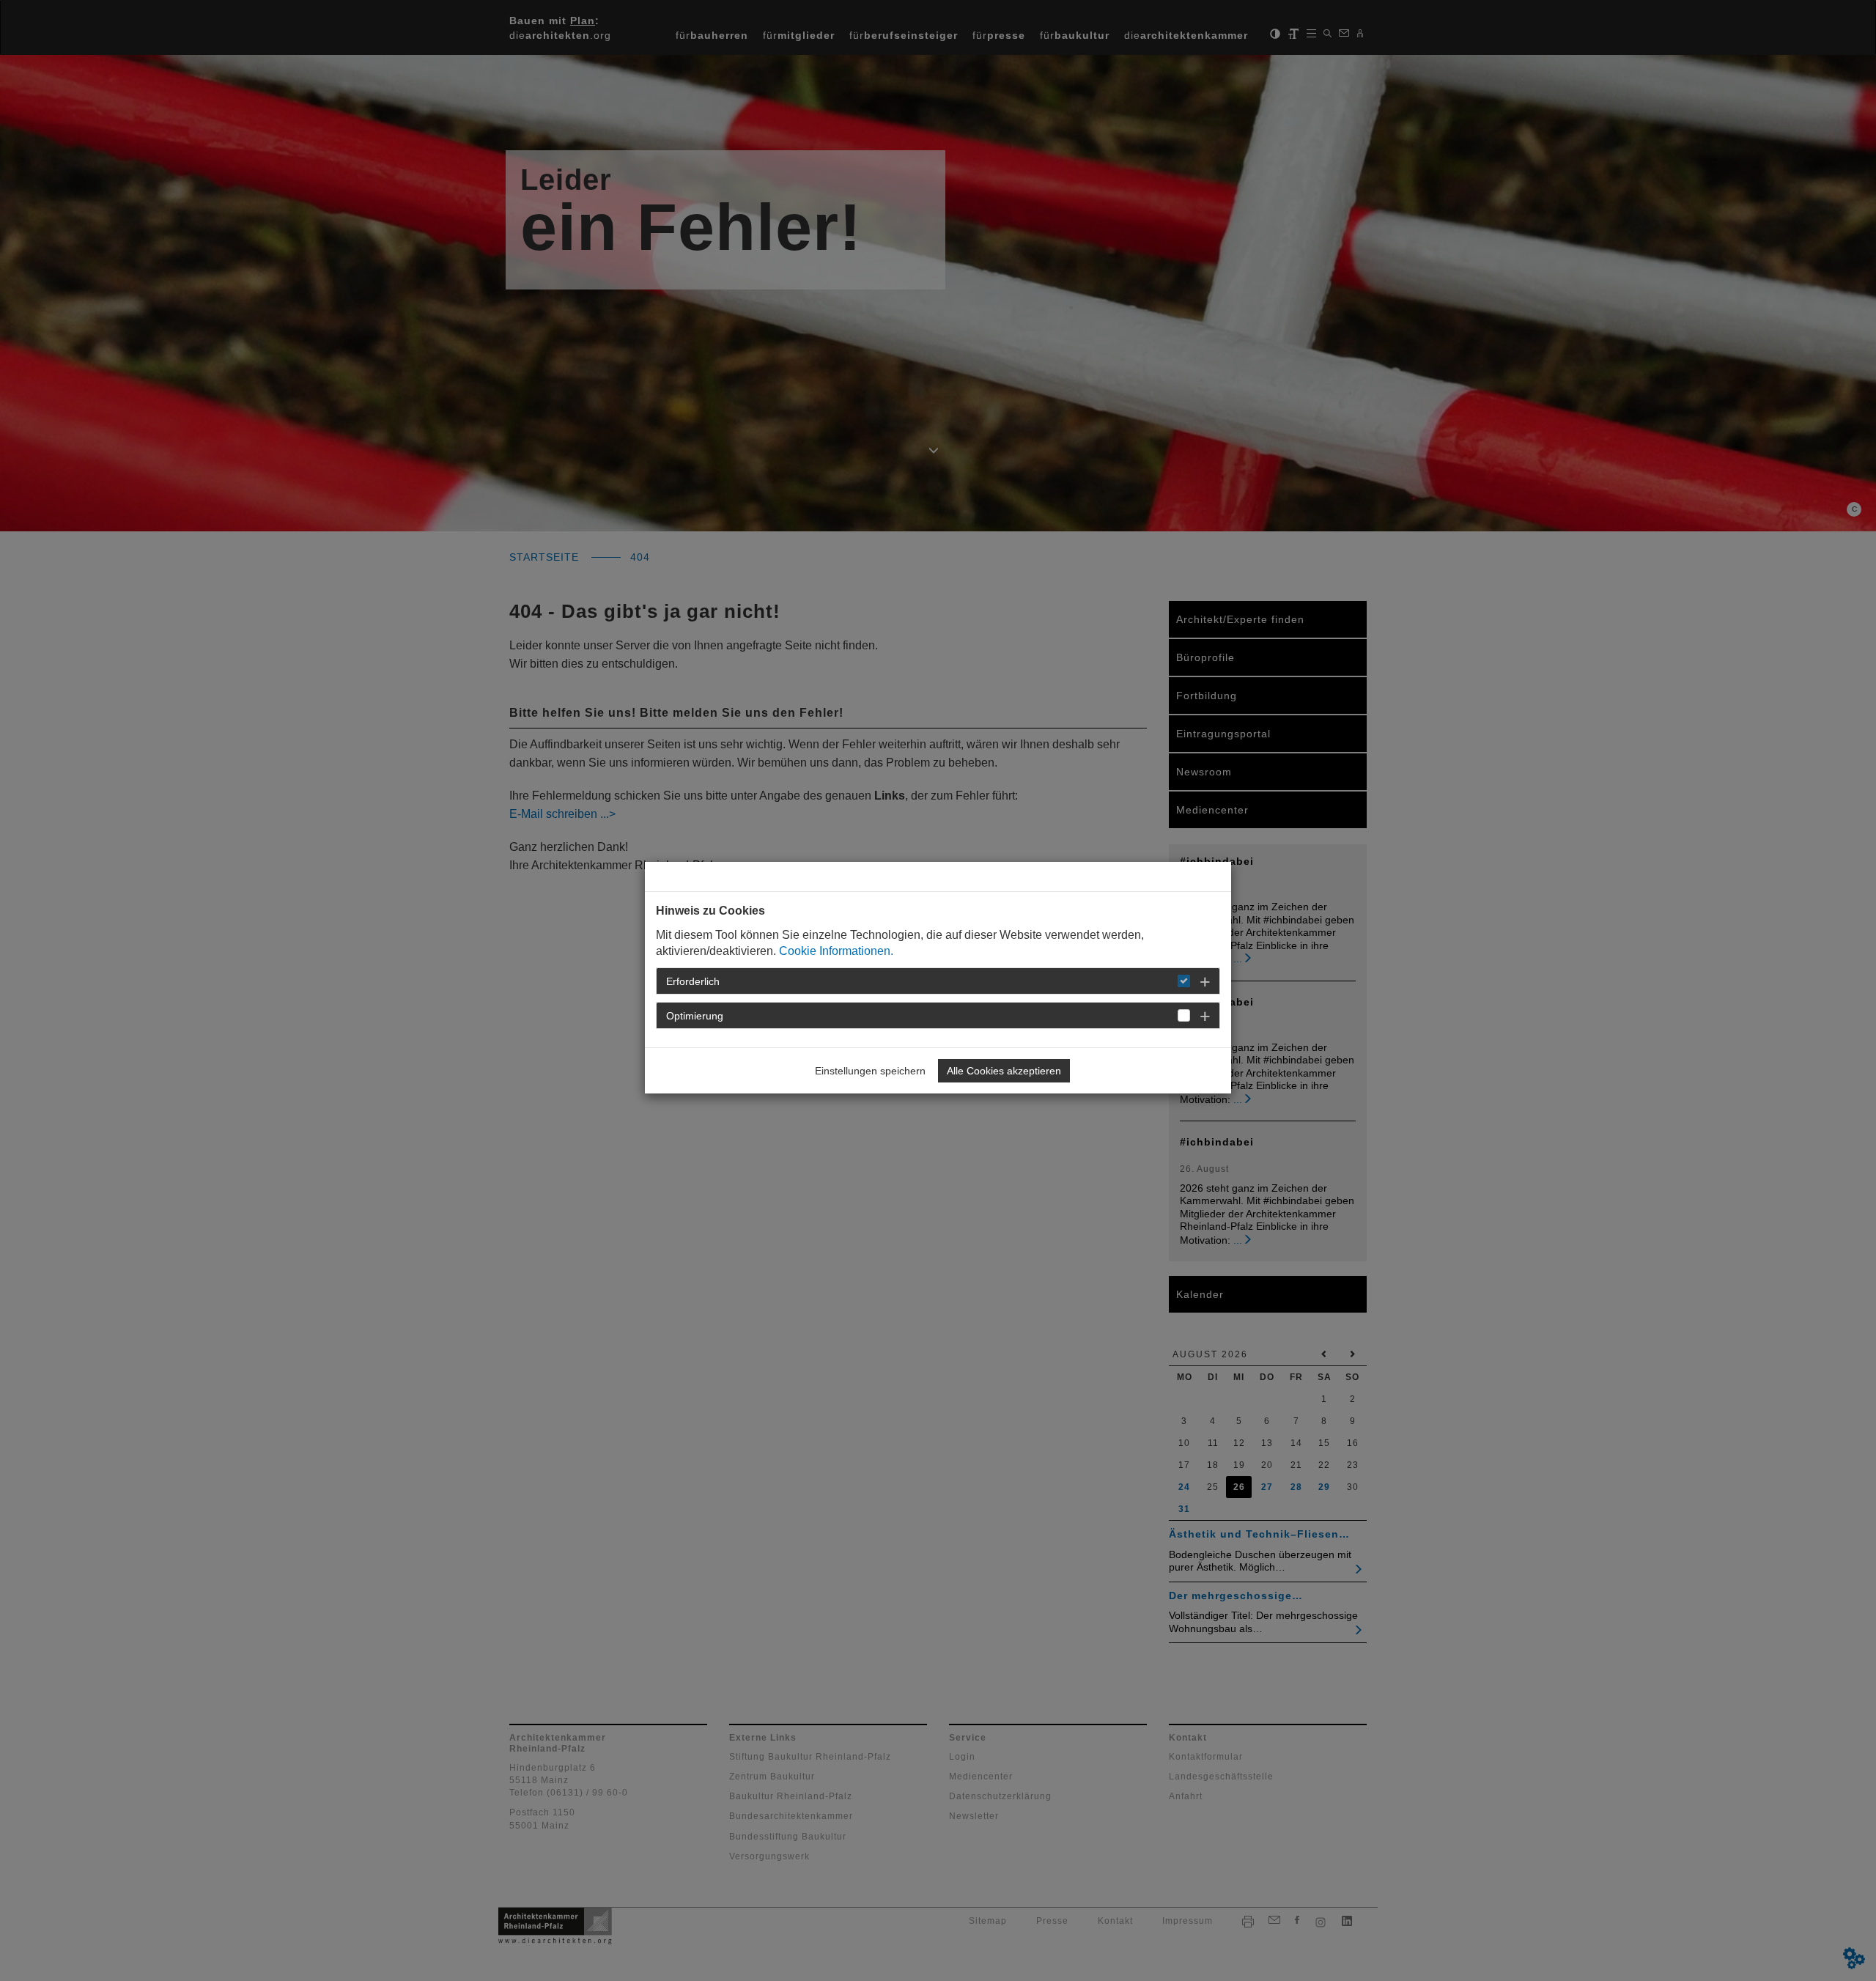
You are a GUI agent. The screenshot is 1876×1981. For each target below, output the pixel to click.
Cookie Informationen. (836, 951)
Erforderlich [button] (693, 981)
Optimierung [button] (695, 1016)
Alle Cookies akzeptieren (1004, 1071)
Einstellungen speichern (870, 1071)
